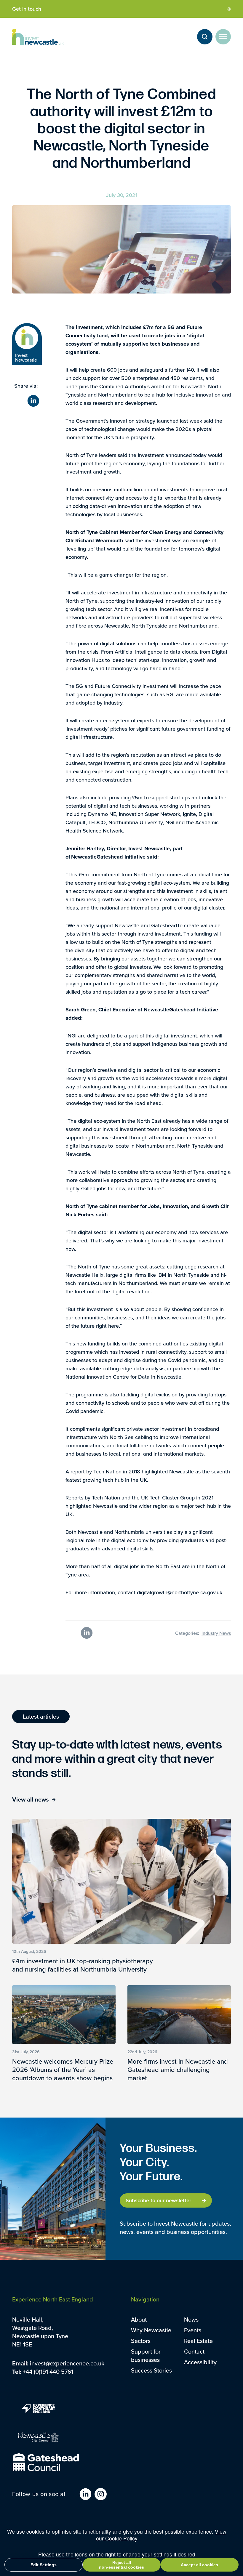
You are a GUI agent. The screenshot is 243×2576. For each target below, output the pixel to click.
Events (193, 2330)
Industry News (216, 1633)
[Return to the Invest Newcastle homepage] (38, 37)
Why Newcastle (151, 2330)
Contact (194, 2351)
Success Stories (151, 2370)
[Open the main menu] (223, 37)
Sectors (141, 2341)
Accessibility (200, 2362)
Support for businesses (146, 2356)
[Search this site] (205, 37)
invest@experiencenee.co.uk (67, 2363)
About (139, 2319)
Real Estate (198, 2341)
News (191, 2319)
